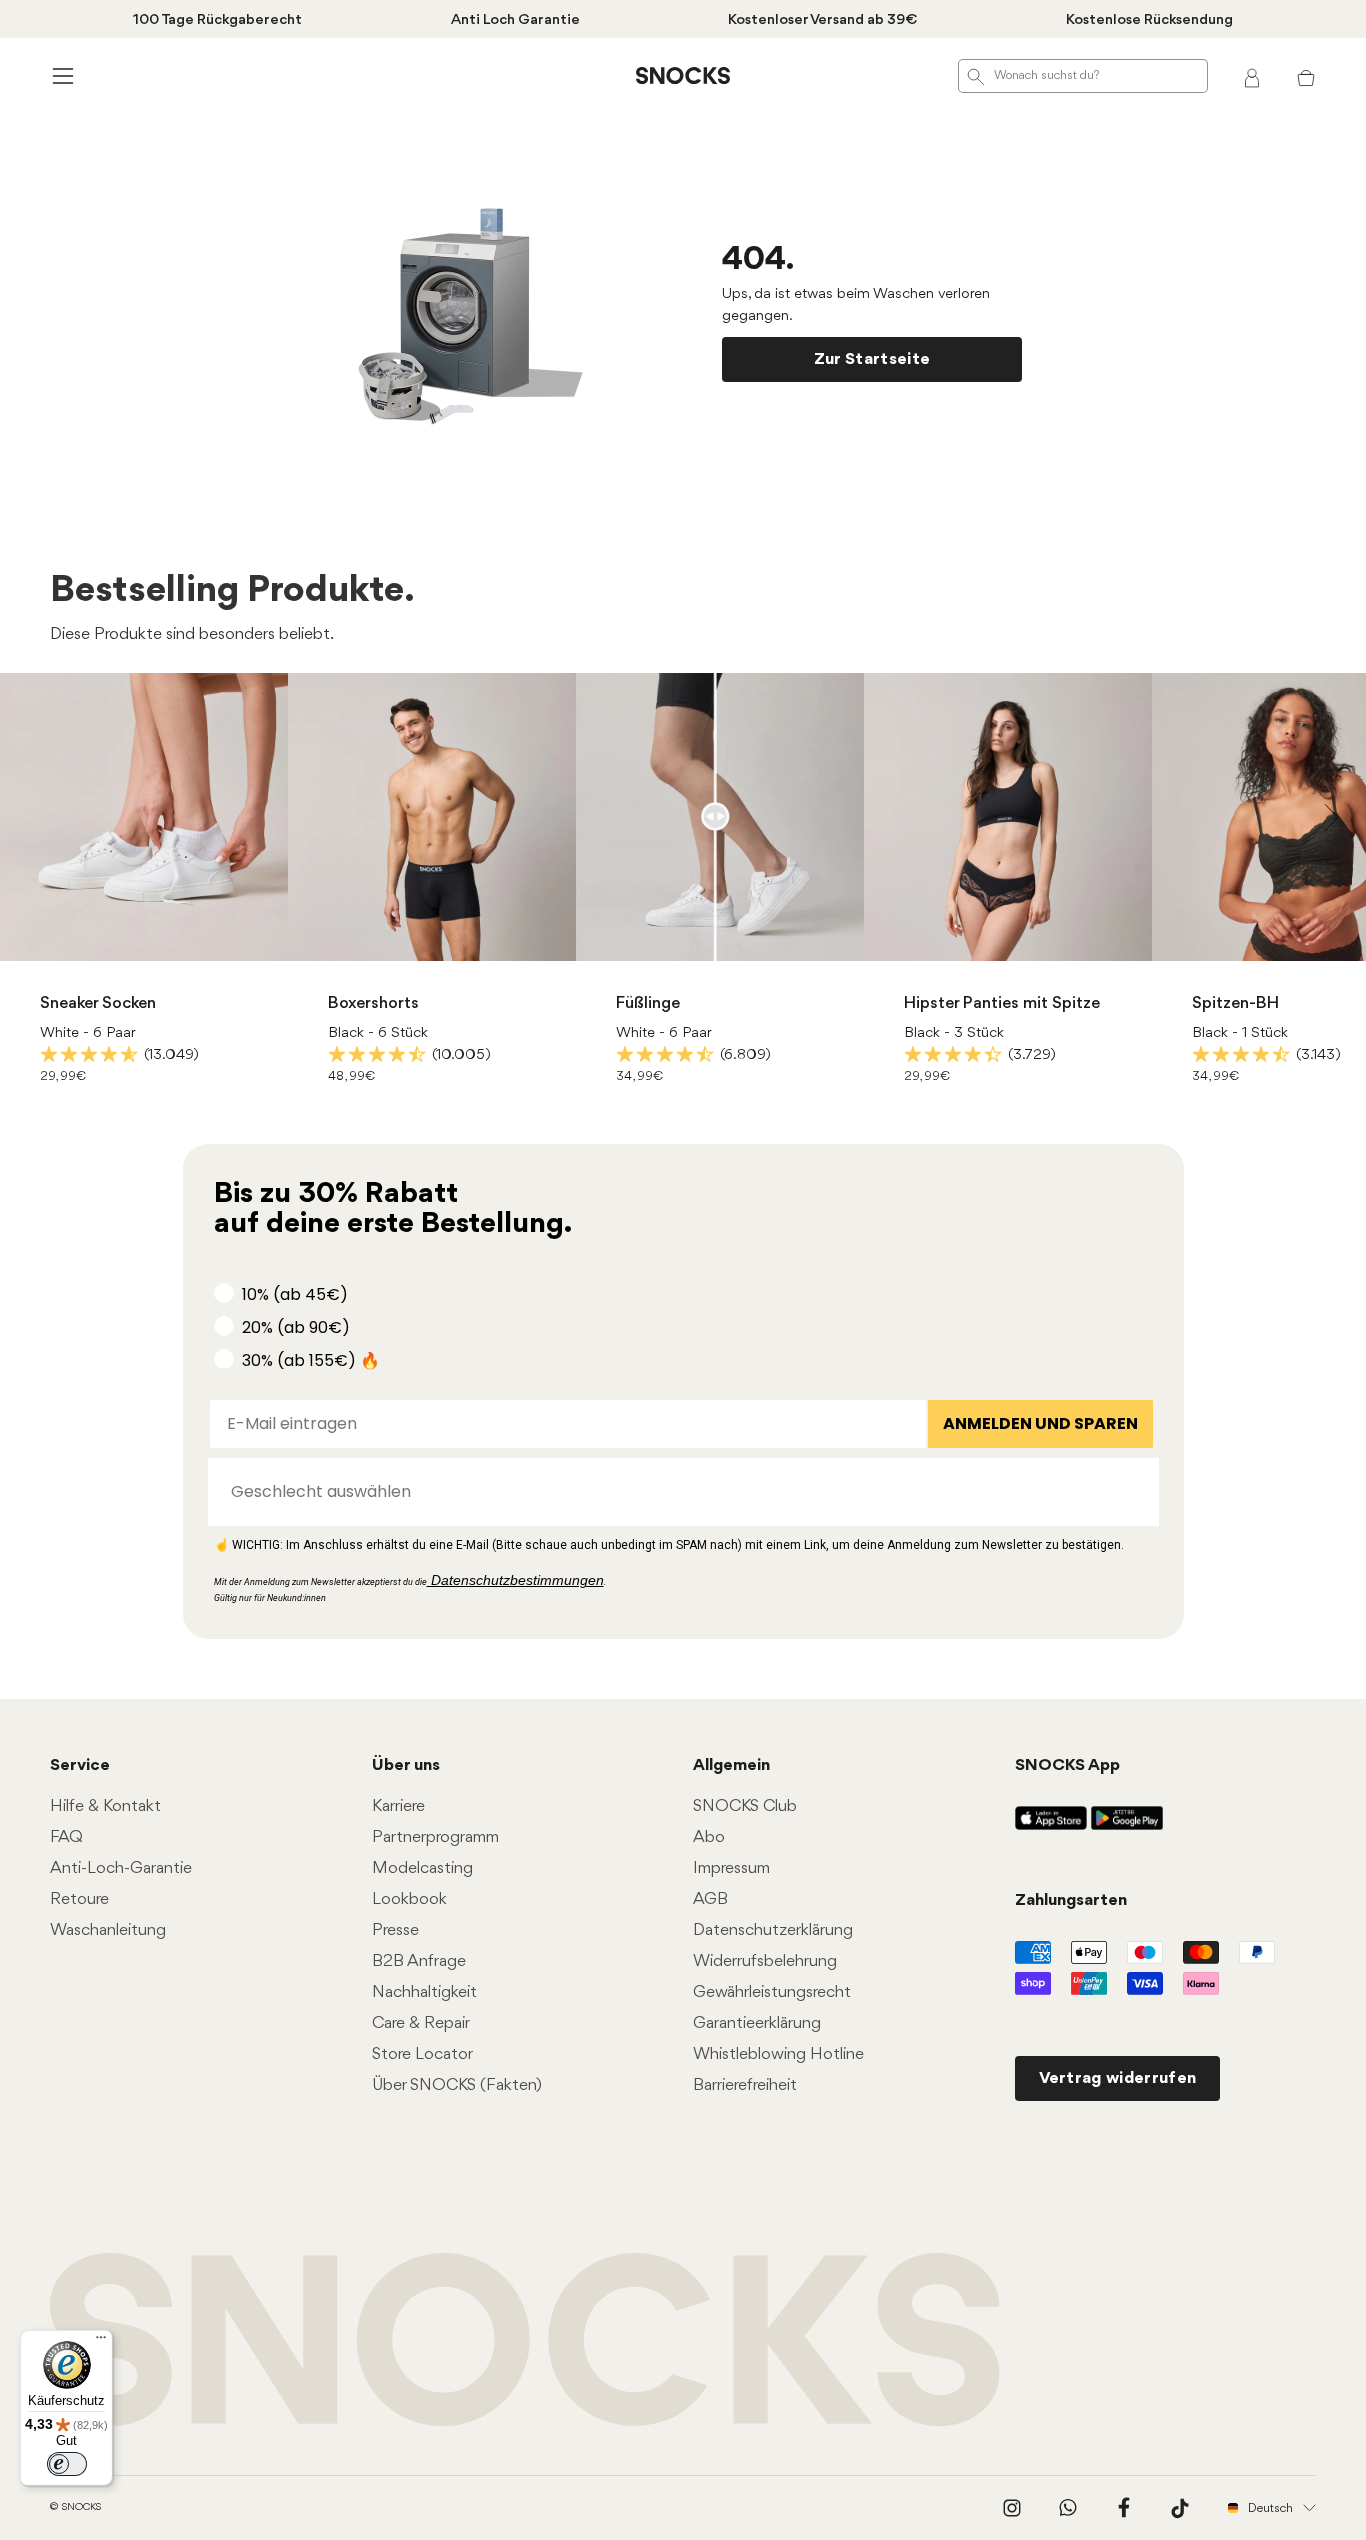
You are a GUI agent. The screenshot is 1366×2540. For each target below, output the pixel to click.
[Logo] (683, 76)
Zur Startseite (872, 359)
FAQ (66, 1837)
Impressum (731, 1868)
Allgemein (731, 1765)
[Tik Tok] (1180, 2508)
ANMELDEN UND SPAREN (1040, 1423)
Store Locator (422, 2054)
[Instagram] (1012, 2508)
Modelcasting (422, 1868)
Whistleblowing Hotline (778, 2054)
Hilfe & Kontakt (105, 1806)
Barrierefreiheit (745, 2085)
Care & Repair (421, 2023)
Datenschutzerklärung (773, 1930)
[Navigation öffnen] (60, 75)
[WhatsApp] (1068, 2508)
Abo (709, 1837)
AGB (710, 1899)
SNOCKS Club (745, 1806)
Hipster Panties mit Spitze (1002, 1003)
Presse (395, 1930)
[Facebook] (1124, 2508)
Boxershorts (373, 1003)
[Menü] (101, 2342)
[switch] (67, 2464)
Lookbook (409, 1899)
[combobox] (677, 1492)
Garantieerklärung (757, 2023)
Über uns (406, 1765)
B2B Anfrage (419, 1961)
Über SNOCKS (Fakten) (457, 2085)
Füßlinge (648, 1003)
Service (80, 1765)
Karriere (398, 1806)
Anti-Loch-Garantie (121, 1868)
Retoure (79, 1899)
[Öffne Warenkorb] (1306, 76)
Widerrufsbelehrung (765, 1961)
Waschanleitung (108, 1930)
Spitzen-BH (1235, 1003)
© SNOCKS (75, 2507)
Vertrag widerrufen (1118, 2078)
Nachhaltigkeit (424, 1992)
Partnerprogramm (435, 1837)
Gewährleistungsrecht (772, 1992)
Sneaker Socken (98, 1003)
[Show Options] (1134, 1492)
